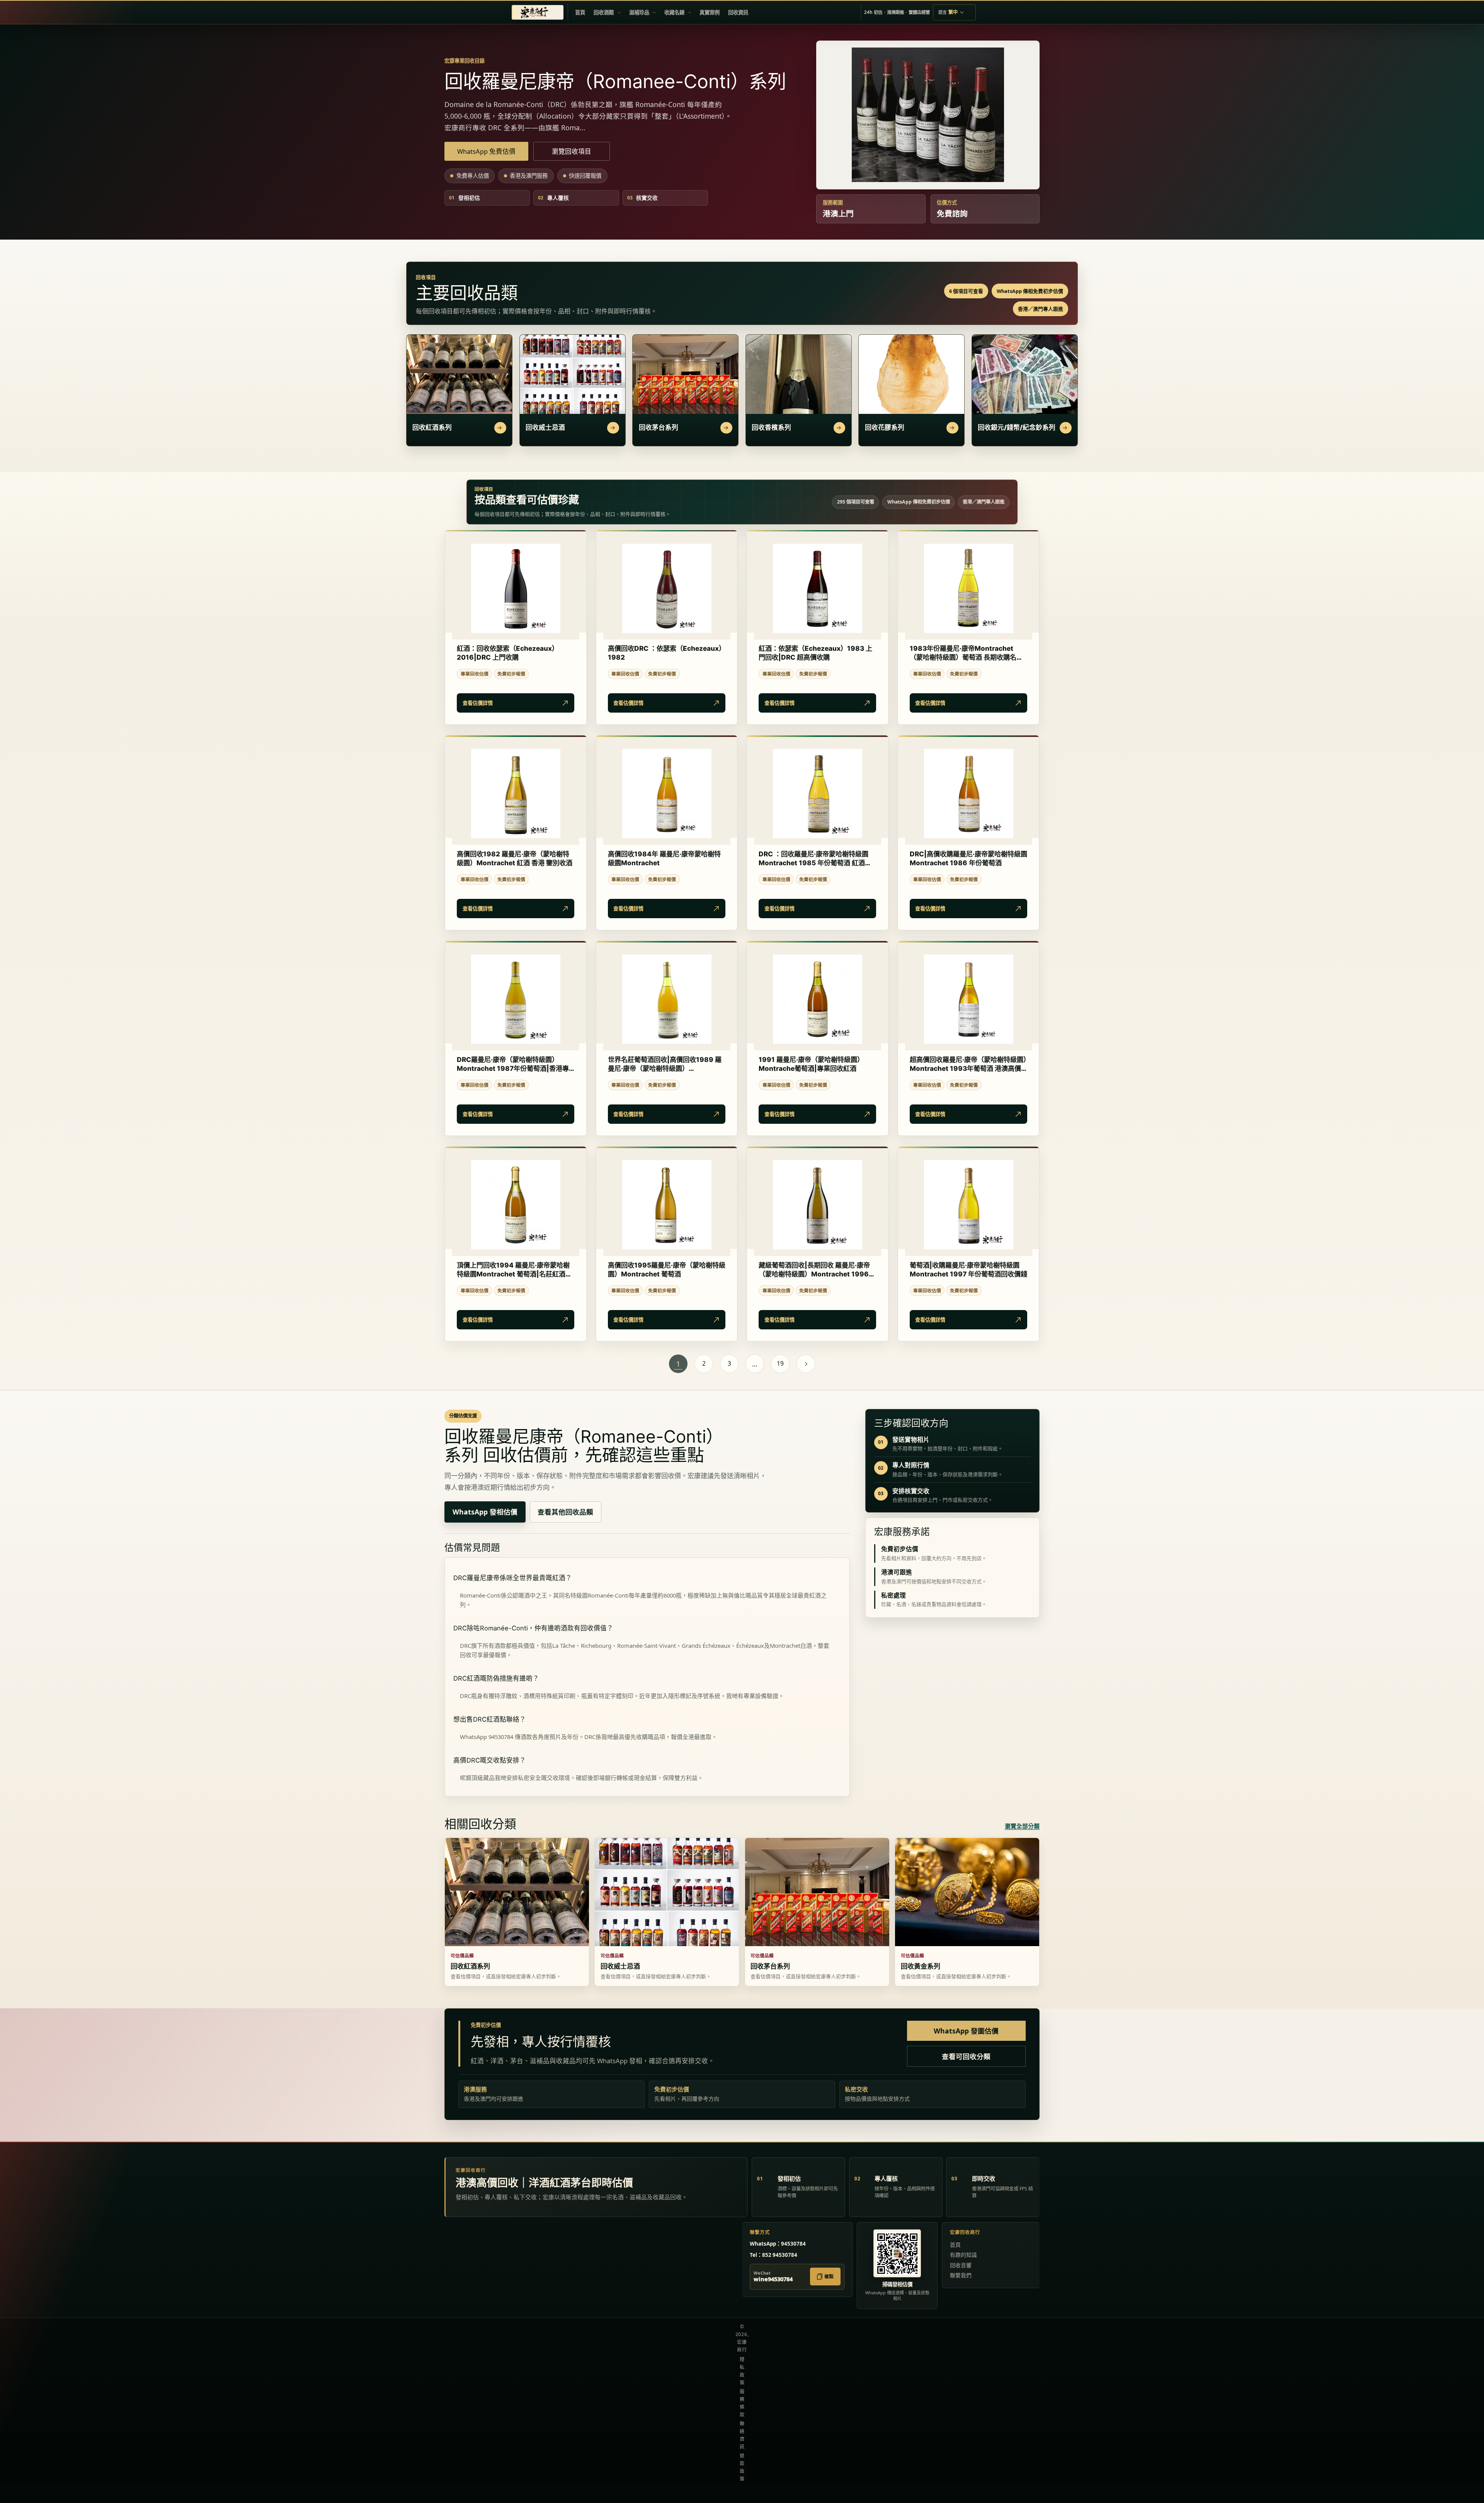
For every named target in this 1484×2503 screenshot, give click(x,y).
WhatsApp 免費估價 (486, 151)
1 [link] (678, 1364)
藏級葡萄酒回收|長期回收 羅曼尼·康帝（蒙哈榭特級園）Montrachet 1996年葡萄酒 (817, 1270)
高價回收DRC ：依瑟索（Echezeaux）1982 (667, 653)
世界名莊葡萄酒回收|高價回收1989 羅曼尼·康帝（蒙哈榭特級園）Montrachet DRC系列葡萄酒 (665, 1064)
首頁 (955, 2245)
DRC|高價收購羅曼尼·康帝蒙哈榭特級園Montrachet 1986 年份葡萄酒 (968, 858)
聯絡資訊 (742, 2435)
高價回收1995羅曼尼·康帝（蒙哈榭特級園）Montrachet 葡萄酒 (667, 1269)
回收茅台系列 (659, 427)
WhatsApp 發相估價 (485, 1512)
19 (780, 1364)
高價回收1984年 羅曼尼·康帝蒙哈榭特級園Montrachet (664, 858)
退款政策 (742, 2467)
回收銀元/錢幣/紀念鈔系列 (1017, 427)
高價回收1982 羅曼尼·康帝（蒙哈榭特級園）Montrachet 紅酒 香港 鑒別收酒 (515, 858)
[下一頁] (806, 1364)
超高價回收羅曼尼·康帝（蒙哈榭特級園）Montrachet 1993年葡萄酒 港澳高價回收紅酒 (968, 1064)
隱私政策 (742, 2371)
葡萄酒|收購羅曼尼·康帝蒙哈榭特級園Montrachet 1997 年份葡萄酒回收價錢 (968, 1269)
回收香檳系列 (771, 427)
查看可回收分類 (966, 2056)
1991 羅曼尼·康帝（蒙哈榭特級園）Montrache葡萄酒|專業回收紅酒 (811, 1064)
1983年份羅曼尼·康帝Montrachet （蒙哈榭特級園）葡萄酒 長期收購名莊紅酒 (966, 653)
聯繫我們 (961, 2275)
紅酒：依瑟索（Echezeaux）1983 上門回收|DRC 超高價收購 (815, 653)
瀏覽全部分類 (1022, 1826)
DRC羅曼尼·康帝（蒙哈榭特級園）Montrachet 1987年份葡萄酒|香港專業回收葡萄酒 (513, 1064)
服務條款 (742, 2403)
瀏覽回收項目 (572, 151)
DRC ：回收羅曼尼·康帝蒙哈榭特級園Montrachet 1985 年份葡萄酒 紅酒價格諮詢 (815, 859)
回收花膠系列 (885, 427)
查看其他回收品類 (565, 1512)
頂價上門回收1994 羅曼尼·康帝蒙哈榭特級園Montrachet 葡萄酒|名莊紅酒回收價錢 (514, 1270)
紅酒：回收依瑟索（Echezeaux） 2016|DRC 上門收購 (508, 653)
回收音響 (961, 2265)
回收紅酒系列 (432, 427)
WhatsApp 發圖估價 (966, 2031)
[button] (607, 12)
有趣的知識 (963, 2255)
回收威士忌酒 (545, 427)
